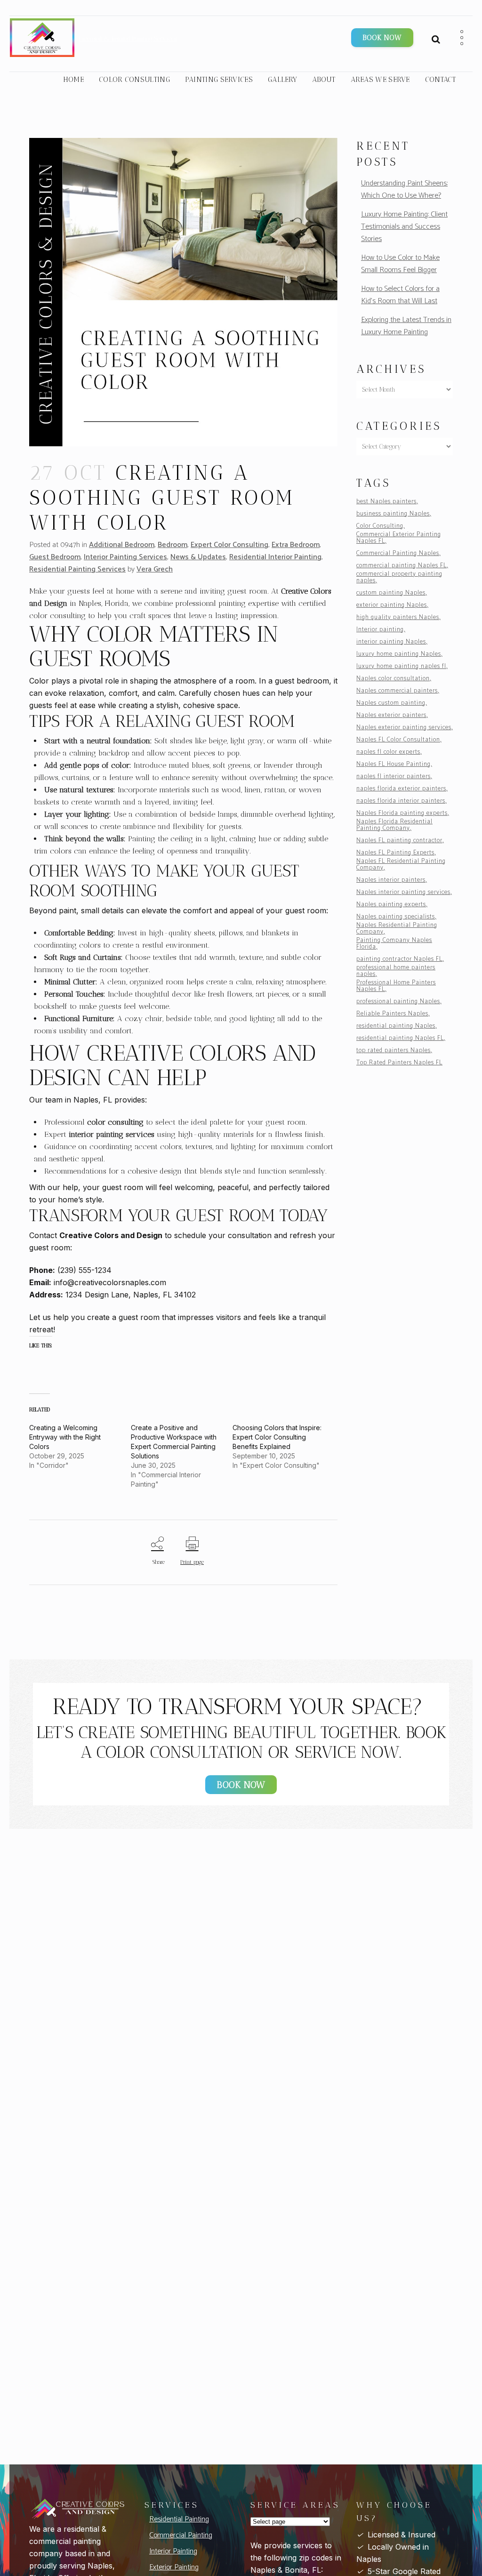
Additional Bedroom (122, 545)
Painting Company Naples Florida (394, 944)
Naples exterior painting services (404, 728)
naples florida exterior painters (401, 789)
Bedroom (173, 545)
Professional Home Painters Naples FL (396, 986)
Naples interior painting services (403, 893)
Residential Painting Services (77, 569)
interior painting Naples (391, 642)
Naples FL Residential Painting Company (401, 865)
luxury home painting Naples (399, 654)
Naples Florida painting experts (402, 813)
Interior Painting (173, 2551)
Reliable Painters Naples (392, 1014)
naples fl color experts (388, 752)
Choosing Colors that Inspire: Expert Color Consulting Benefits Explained (277, 1437)
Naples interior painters (391, 880)
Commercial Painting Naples (398, 554)
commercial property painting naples (399, 578)
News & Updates (198, 557)
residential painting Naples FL (400, 1038)
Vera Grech (155, 569)
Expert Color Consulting (229, 545)
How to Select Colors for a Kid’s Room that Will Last (400, 295)
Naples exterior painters (391, 716)
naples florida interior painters (401, 801)
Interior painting (380, 630)
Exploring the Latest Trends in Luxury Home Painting (406, 326)
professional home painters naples (396, 971)
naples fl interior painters (394, 777)
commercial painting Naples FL (402, 566)
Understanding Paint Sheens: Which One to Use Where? (404, 189)
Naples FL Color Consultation (398, 740)
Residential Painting (179, 2519)
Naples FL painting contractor (399, 841)
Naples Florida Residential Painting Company (394, 825)
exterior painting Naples (392, 605)
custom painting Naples (391, 593)
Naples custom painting (391, 703)
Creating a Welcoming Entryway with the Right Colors (65, 1437)
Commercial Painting (181, 2535)
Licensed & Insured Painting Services (128, 39)
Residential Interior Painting (275, 557)
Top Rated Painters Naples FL (399, 1063)
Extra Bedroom (296, 545)
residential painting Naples (396, 1026)
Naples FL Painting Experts (395, 853)
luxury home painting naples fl (401, 667)
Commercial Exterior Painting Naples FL (399, 538)
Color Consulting (380, 526)
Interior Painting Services (125, 557)
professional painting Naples (398, 1002)
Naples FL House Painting (394, 765)
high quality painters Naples (398, 618)
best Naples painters (386, 502)
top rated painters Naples (394, 1051)
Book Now (382, 38)
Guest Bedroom (55, 557)
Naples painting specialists (396, 917)
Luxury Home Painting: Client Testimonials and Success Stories (404, 227)
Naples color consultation (393, 679)
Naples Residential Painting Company (397, 929)
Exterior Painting (174, 2567)
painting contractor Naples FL (399, 959)
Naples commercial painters (397, 691)
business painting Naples (393, 514)
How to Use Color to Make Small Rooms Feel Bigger (400, 264)
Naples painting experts (391, 905)
